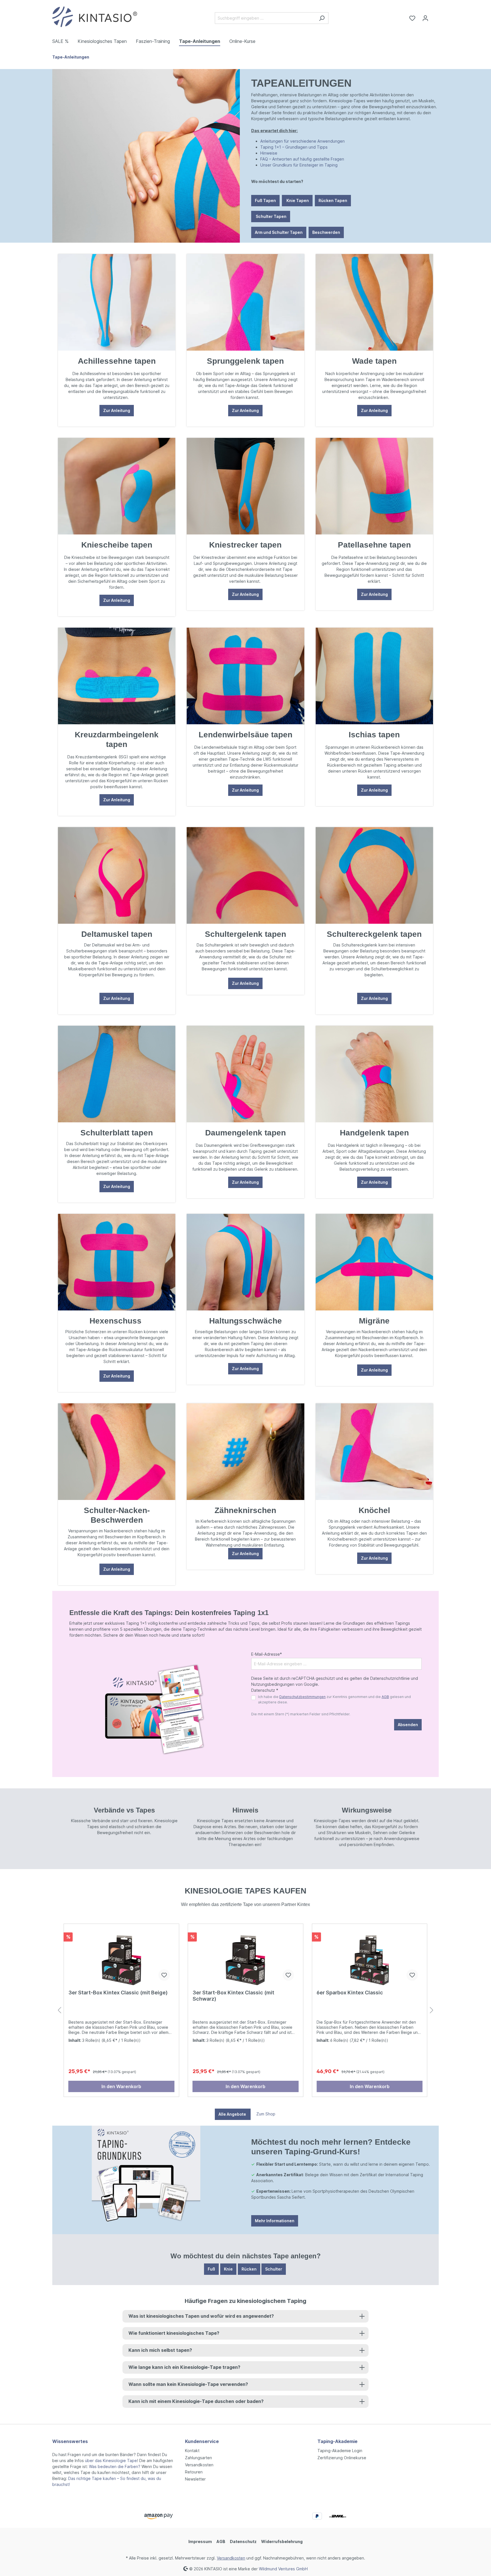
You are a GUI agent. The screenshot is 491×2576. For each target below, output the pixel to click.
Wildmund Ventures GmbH (283, 2568)
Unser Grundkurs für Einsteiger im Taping (299, 165)
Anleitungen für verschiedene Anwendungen (302, 141)
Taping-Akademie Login (340, 2451)
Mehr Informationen (275, 2221)
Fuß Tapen (265, 200)
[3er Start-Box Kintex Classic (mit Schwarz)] (246, 1957)
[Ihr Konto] (425, 18)
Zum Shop (266, 2114)
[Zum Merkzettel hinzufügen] (164, 1975)
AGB (385, 1697)
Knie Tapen (297, 200)
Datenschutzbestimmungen (302, 1697)
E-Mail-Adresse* (267, 1654)
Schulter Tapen (271, 216)
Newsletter (195, 2479)
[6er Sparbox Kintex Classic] (370, 1957)
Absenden (408, 1725)
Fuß (211, 2269)
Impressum (200, 2541)
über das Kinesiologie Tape (111, 2460)
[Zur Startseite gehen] (95, 17)
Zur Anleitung (117, 410)
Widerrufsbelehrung (282, 2541)
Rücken (249, 2269)
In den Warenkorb (121, 2086)
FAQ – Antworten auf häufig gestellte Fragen (302, 159)
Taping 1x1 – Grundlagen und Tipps (294, 147)
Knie (228, 2269)
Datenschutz (243, 2541)
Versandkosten (199, 2465)
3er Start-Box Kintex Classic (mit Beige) (118, 1993)
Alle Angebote (233, 2114)
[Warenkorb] (435, 16)
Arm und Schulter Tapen (279, 232)
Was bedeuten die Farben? (115, 2466)
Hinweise (269, 153)
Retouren (194, 2472)
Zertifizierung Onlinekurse (342, 2458)
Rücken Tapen (333, 200)
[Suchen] (322, 18)
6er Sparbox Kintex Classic (350, 1993)
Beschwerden (326, 232)
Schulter (274, 2269)
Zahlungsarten (198, 2458)
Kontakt (192, 2451)
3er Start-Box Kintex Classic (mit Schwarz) (233, 1996)
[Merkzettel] (412, 18)
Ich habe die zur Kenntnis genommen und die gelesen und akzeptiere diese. (334, 1699)
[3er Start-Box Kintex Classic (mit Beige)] (121, 1957)
